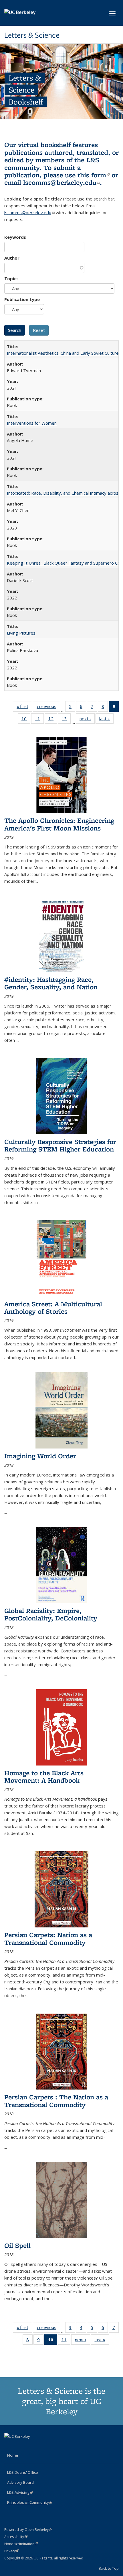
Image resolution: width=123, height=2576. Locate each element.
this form (94, 175)
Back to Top (109, 2568)
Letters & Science (32, 35)
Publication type (22, 299)
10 (26, 720)
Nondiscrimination (21, 2544)
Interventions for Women (32, 423)
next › (87, 720)
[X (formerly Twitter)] (9, 2446)
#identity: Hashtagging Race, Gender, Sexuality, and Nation (51, 983)
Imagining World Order (40, 1456)
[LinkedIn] (21, 2446)
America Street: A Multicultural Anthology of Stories (53, 1308)
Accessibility (16, 2537)
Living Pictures (21, 633)
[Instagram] (32, 2446)
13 (66, 720)
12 (53, 720)
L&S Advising (20, 2492)
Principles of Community (30, 2502)
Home (13, 2455)
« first (24, 708)
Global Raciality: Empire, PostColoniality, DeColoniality (51, 1614)
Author (12, 258)
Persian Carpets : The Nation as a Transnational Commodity (56, 2101)
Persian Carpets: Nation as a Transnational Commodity (48, 1938)
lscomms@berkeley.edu (61, 182)
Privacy (12, 2551)
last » (106, 720)
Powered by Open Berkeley (28, 2530)
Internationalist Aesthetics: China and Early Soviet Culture (63, 353)
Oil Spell (17, 2245)
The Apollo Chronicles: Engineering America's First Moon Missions (59, 824)
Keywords (15, 237)
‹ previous (48, 708)
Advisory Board (20, 2482)
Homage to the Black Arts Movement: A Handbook (44, 1776)
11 (39, 720)
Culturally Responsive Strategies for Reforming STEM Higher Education (60, 1145)
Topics (11, 278)
